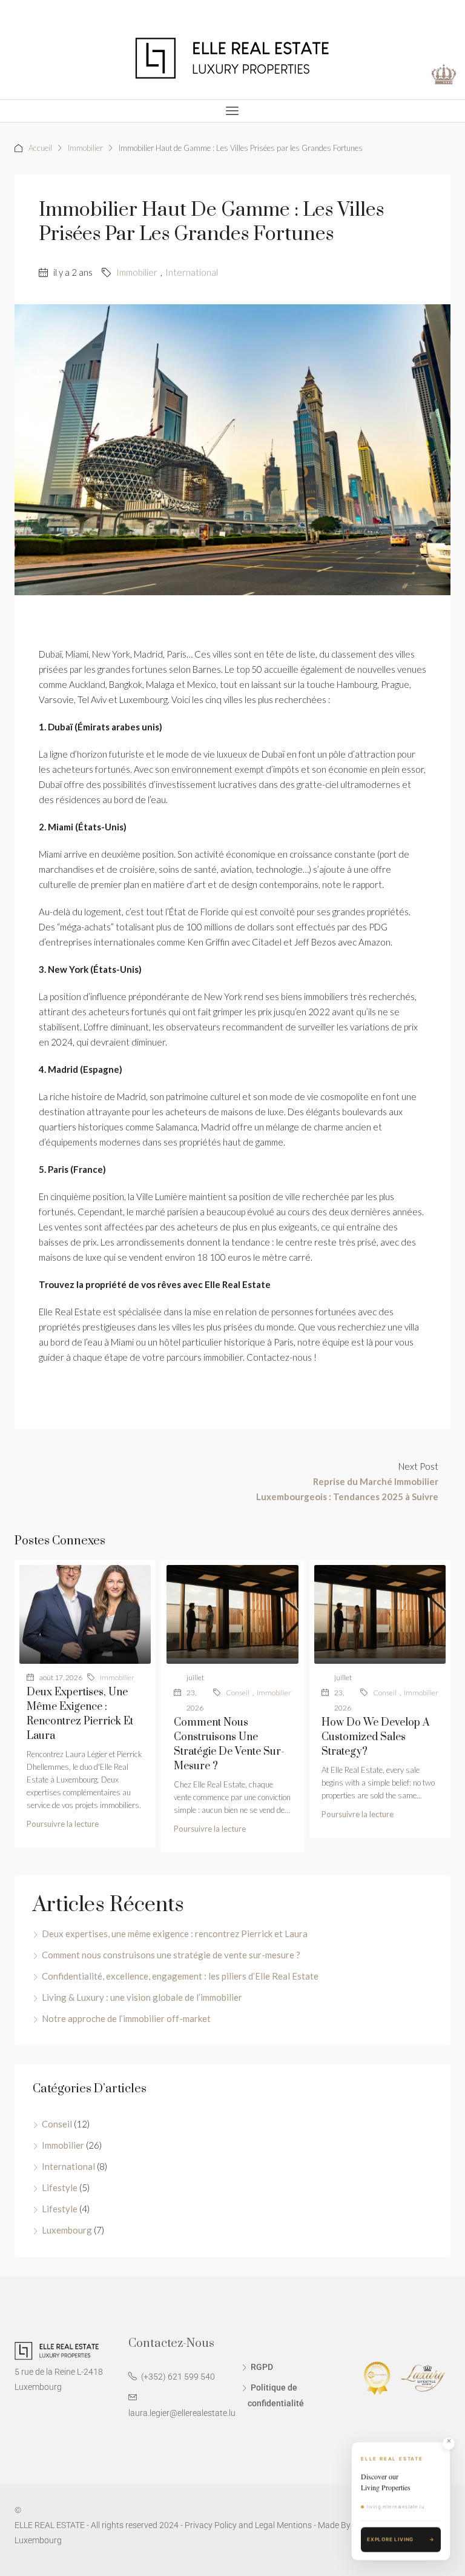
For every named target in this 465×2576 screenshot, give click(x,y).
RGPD (262, 2367)
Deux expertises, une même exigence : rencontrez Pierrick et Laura (175, 1934)
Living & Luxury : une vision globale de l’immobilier (142, 1997)
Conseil (238, 1693)
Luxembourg (67, 2230)
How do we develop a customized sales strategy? (376, 1737)
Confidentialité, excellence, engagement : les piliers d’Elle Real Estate (180, 1976)
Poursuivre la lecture (63, 1824)
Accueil (40, 148)
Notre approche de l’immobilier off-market (126, 2018)
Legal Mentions (283, 2525)
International (192, 272)
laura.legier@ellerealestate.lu (182, 2413)
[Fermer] (449, 2441)
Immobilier (85, 148)
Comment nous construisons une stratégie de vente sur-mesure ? (171, 1955)
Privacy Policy (211, 2525)
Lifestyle (60, 2187)
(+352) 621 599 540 (178, 2377)
